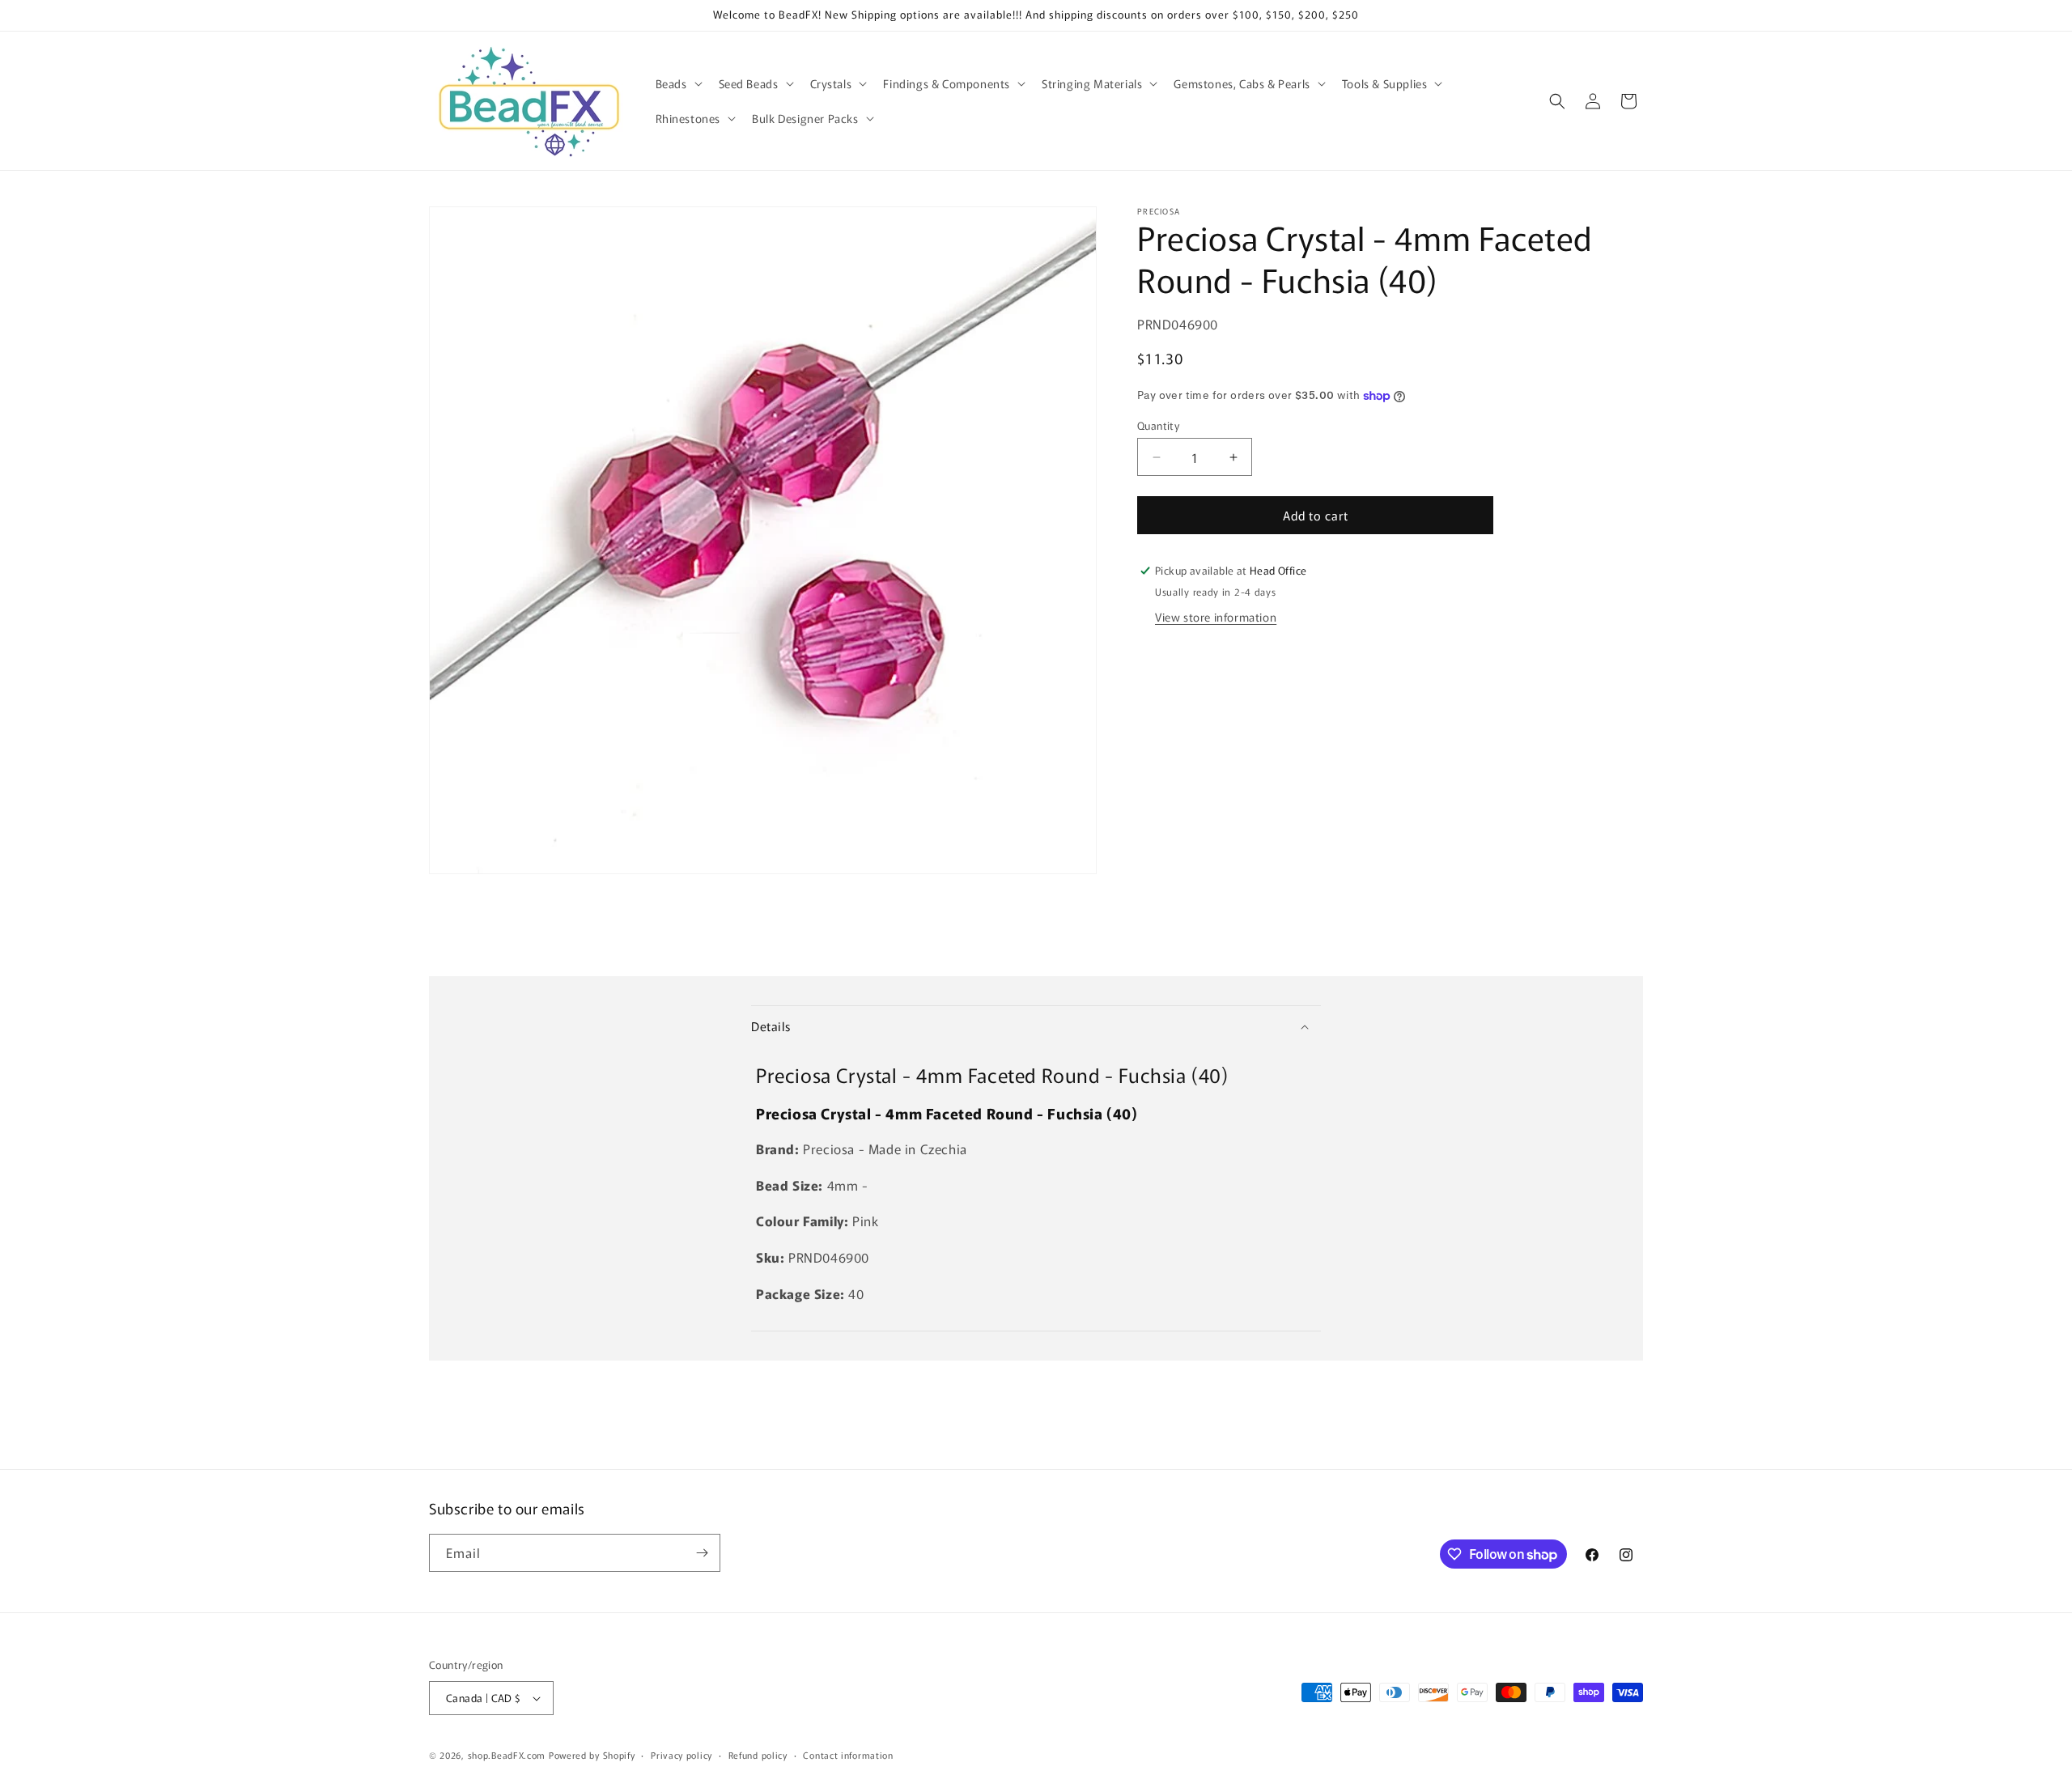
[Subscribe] (702, 1553)
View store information (1216, 617)
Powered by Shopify (592, 1755)
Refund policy (758, 1755)
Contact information (848, 1755)
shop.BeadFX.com (507, 1755)
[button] (677, 83)
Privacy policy (681, 1755)
